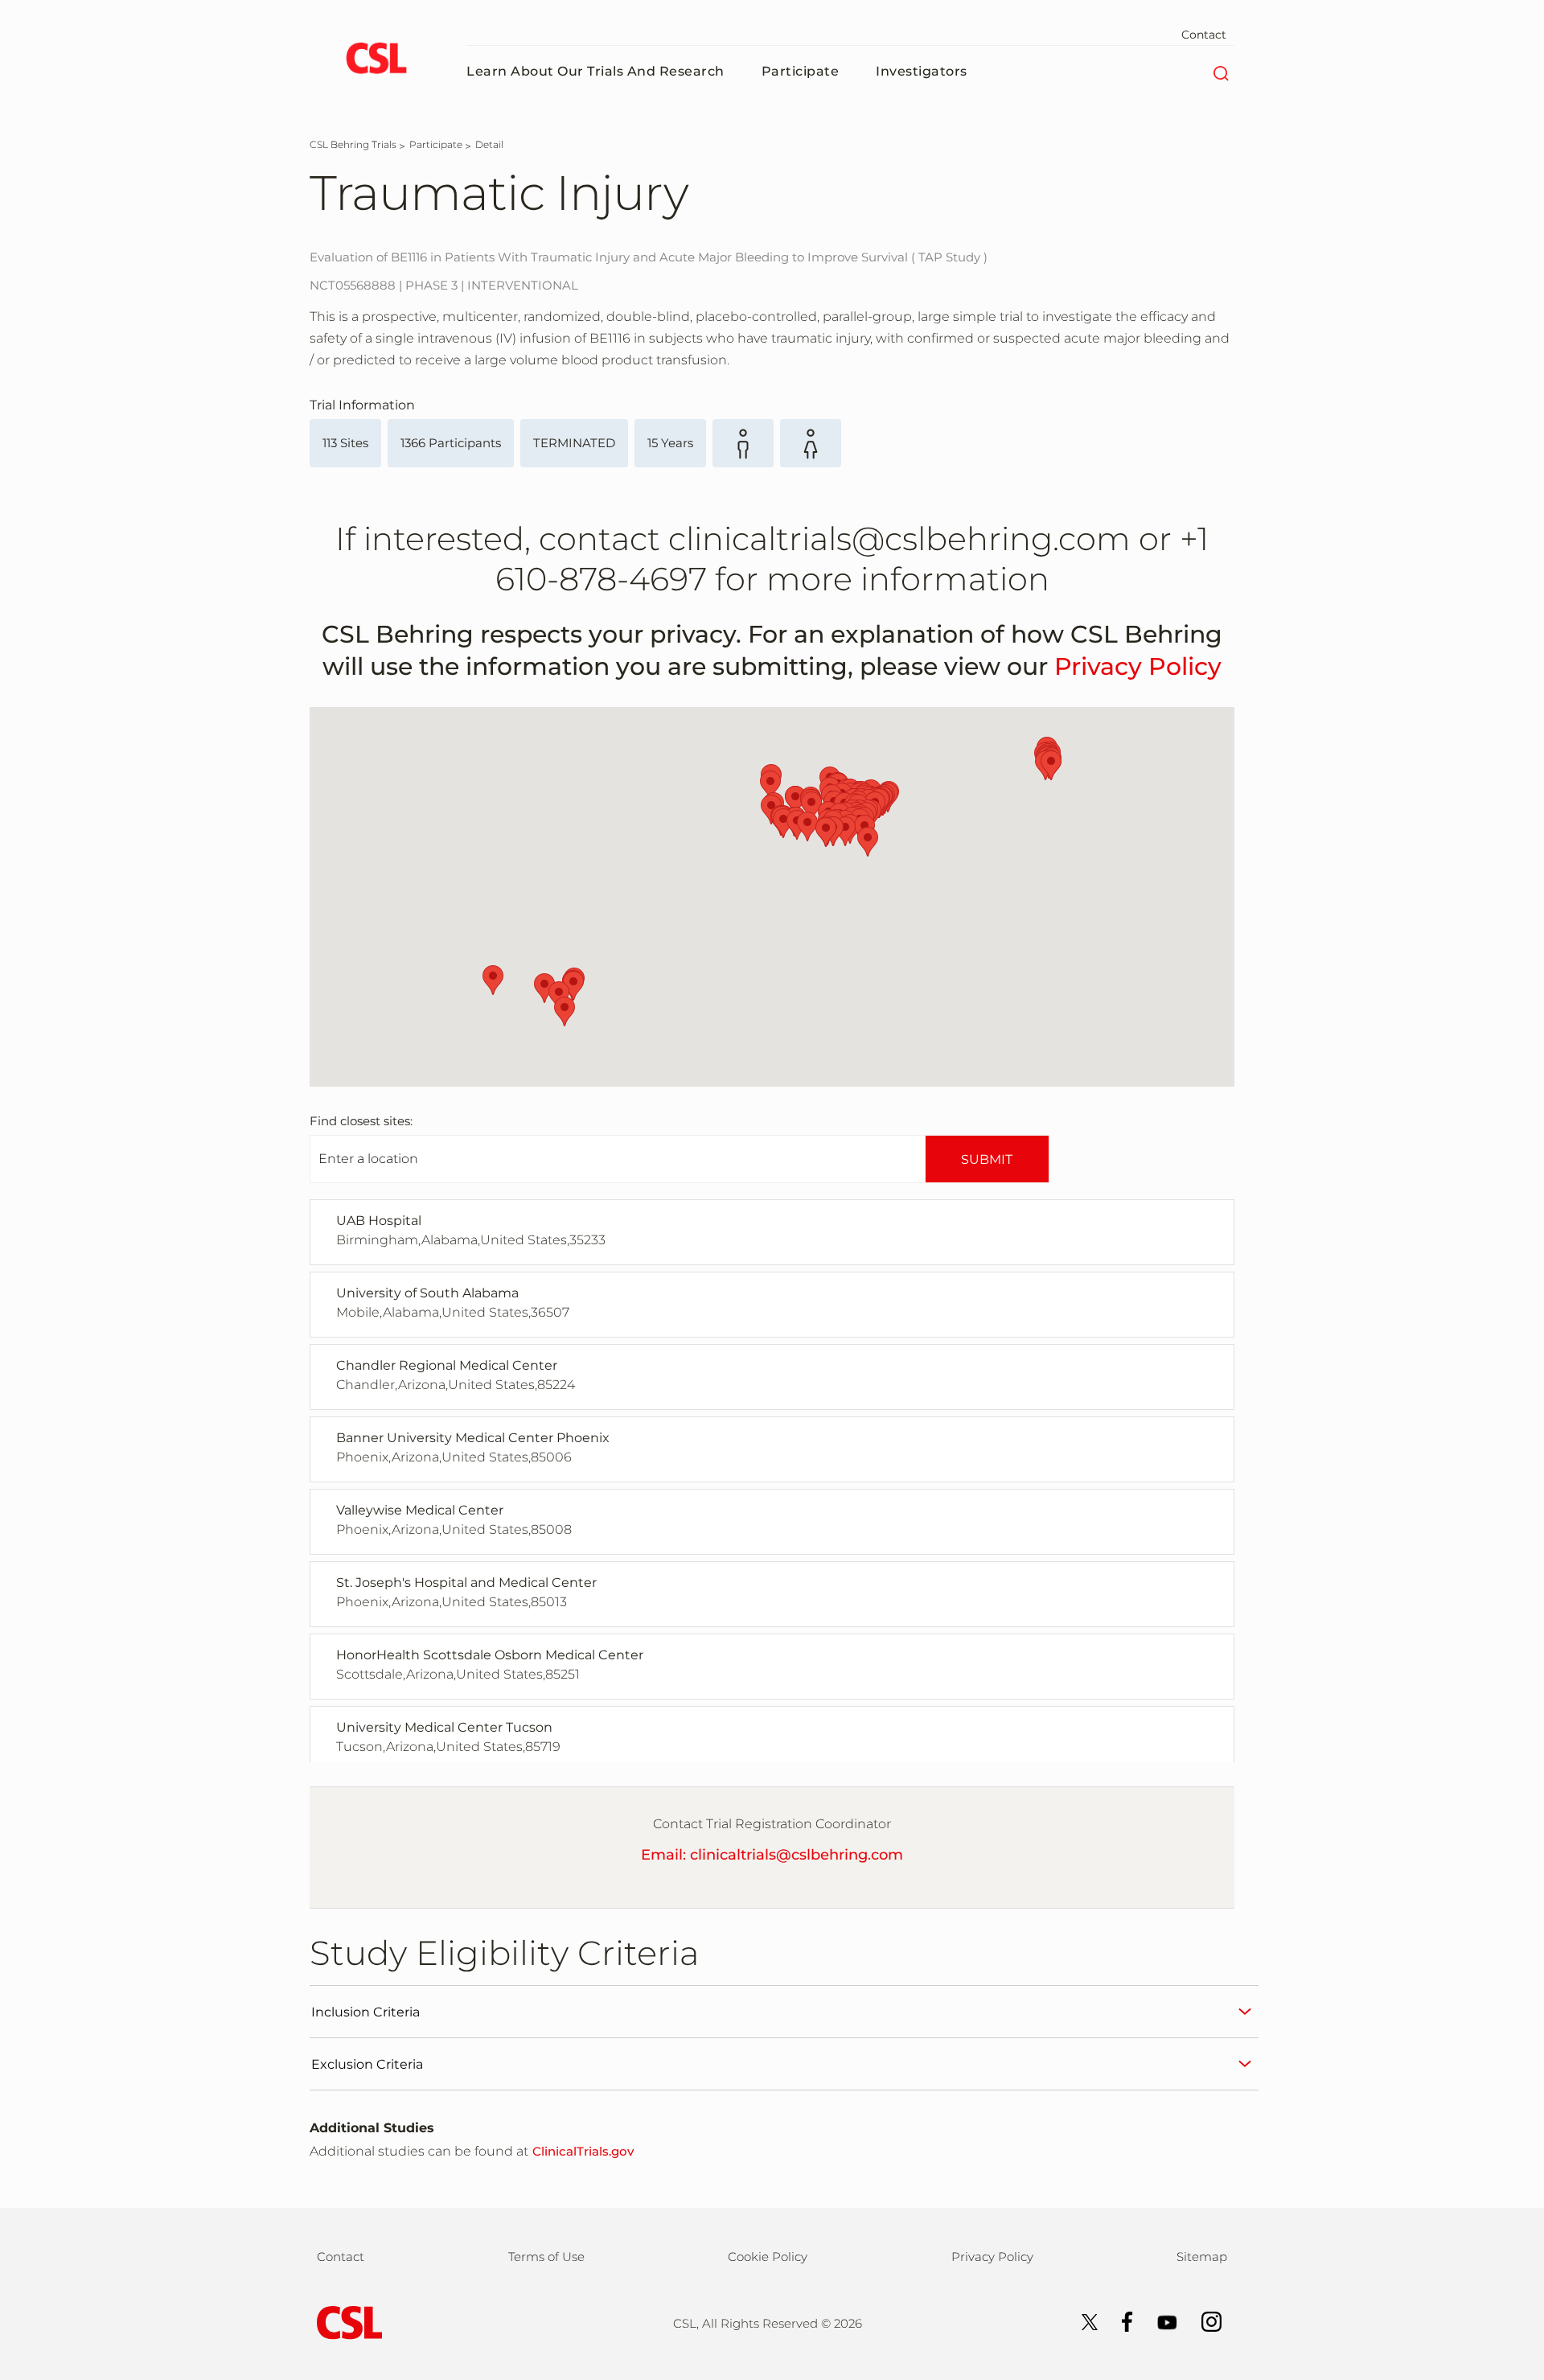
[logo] (376, 60)
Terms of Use (546, 2257)
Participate (801, 71)
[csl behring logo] (346, 2322)
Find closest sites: (361, 1121)
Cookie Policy (768, 2257)
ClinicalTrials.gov (583, 2151)
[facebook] (1119, 2321)
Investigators (922, 71)
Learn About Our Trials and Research (595, 71)
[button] (783, 823)
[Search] (1220, 72)
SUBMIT (987, 1159)
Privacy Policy (1138, 666)
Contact (1204, 35)
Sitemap (1202, 2257)
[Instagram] (1203, 2321)
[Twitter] (1082, 2321)
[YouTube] (1159, 2321)
